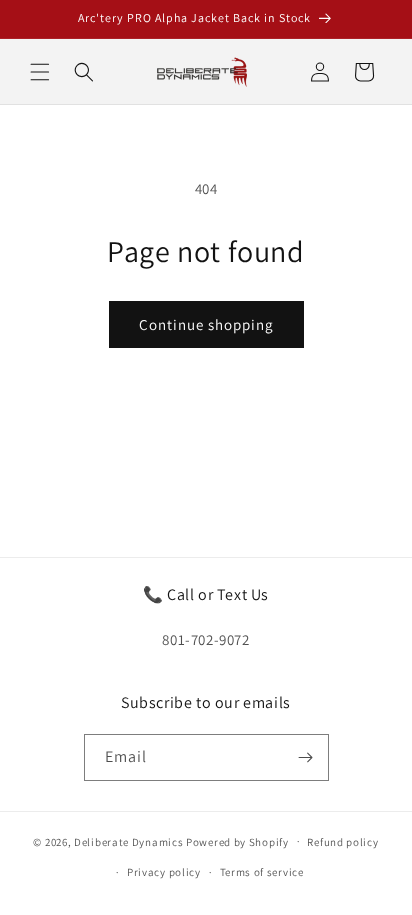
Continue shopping (206, 324)
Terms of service (262, 872)
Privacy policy (164, 872)
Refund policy (342, 842)
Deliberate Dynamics (128, 841)
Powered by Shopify (237, 841)
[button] (40, 72)
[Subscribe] (306, 757)
